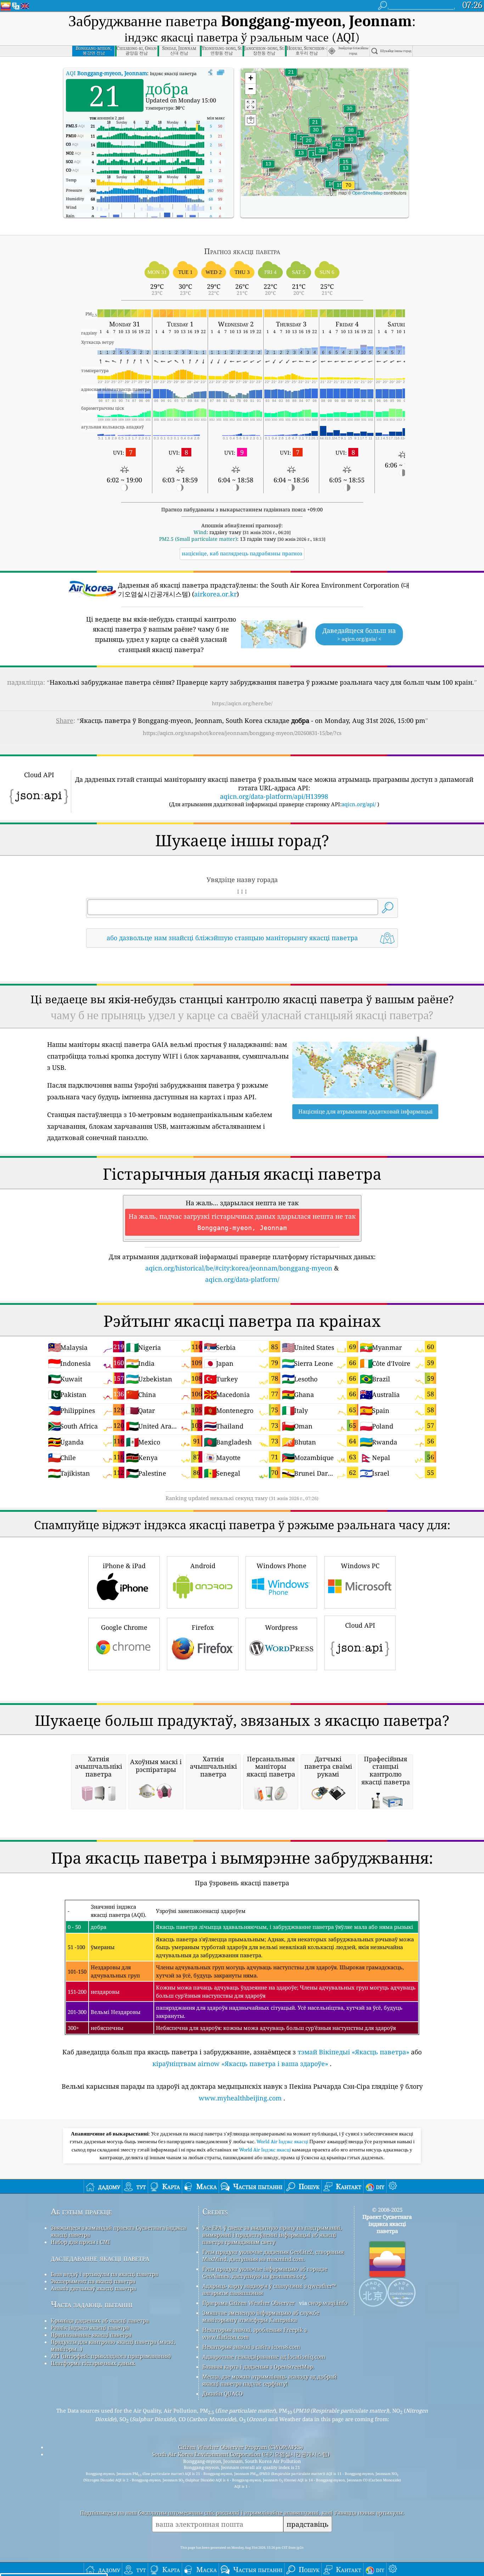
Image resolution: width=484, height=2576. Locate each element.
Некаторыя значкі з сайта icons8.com (251, 2347)
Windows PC (360, 1566)
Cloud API (360, 1625)
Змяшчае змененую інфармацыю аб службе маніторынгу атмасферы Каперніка (261, 2316)
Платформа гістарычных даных (93, 2363)
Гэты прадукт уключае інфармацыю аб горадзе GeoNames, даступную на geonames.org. (265, 2272)
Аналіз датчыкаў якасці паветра (93, 2288)
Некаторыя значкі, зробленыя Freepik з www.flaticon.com (255, 2333)
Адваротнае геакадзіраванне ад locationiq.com (264, 2357)
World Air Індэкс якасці (283, 2142)
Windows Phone (282, 1566)
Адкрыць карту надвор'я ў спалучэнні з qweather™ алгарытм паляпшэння (269, 2289)
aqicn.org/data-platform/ (242, 1279)
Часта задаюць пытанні (92, 2304)
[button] (348, 189)
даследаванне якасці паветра (100, 2258)
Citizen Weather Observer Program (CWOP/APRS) (241, 2447)
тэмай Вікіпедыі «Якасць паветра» (353, 2052)
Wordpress (281, 1627)
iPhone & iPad (124, 1566)
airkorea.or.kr (215, 594)
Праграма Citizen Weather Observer (249, 2303)
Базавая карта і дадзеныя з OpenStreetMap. (258, 2367)
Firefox (203, 1627)
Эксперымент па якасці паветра (93, 2281)
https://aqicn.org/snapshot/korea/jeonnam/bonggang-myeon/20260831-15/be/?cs (242, 733)
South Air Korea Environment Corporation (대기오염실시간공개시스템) (241, 2454)
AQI (106, 73)
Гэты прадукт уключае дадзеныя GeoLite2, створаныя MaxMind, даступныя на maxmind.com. (273, 2255)
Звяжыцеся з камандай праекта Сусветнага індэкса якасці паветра (118, 2231)
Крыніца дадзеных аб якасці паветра (100, 2320)
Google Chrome (124, 1627)
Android (203, 1566)
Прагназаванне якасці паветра (91, 2335)
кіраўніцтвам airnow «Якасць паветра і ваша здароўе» (240, 2064)
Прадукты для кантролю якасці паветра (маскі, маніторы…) (113, 2345)
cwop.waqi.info (328, 2303)
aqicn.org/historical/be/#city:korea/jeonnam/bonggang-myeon (239, 1268)
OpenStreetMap (367, 193)
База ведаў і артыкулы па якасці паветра (104, 2274)
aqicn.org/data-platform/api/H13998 (274, 796)
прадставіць (308, 2524)
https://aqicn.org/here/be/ (242, 703)
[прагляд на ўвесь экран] (221, 73)
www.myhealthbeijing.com (240, 2098)
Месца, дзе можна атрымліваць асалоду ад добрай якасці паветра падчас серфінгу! (269, 2380)
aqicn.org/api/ (359, 804)
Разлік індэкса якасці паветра (90, 2328)
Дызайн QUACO (223, 2393)
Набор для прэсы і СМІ (80, 2242)
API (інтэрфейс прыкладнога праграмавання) (111, 2356)
